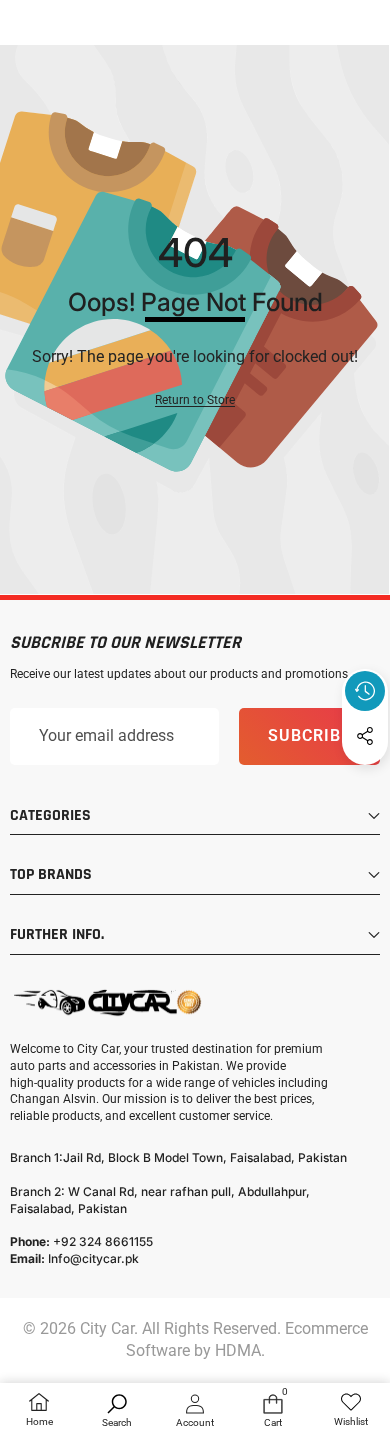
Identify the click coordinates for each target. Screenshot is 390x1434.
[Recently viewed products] (365, 691)
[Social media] (365, 736)
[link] (351, 1410)
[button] (365, 782)
